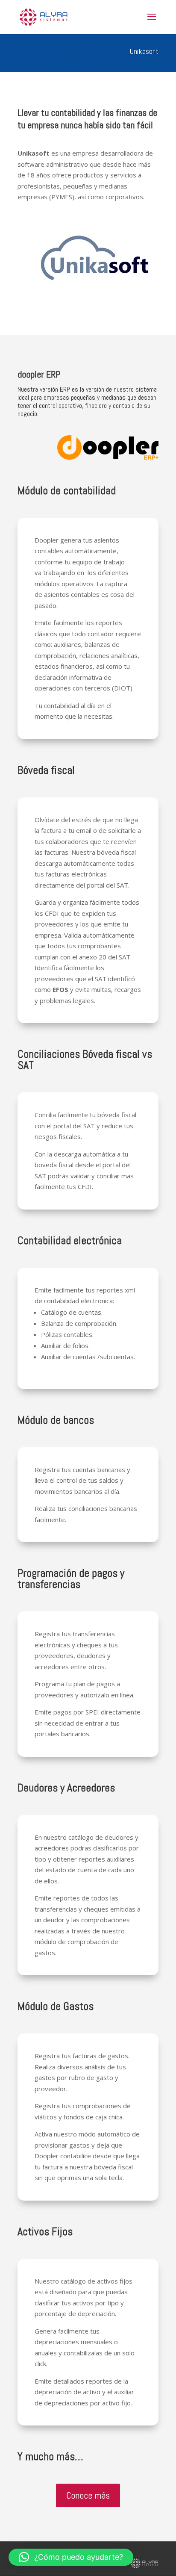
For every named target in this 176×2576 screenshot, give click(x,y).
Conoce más (88, 2495)
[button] (71, 2557)
